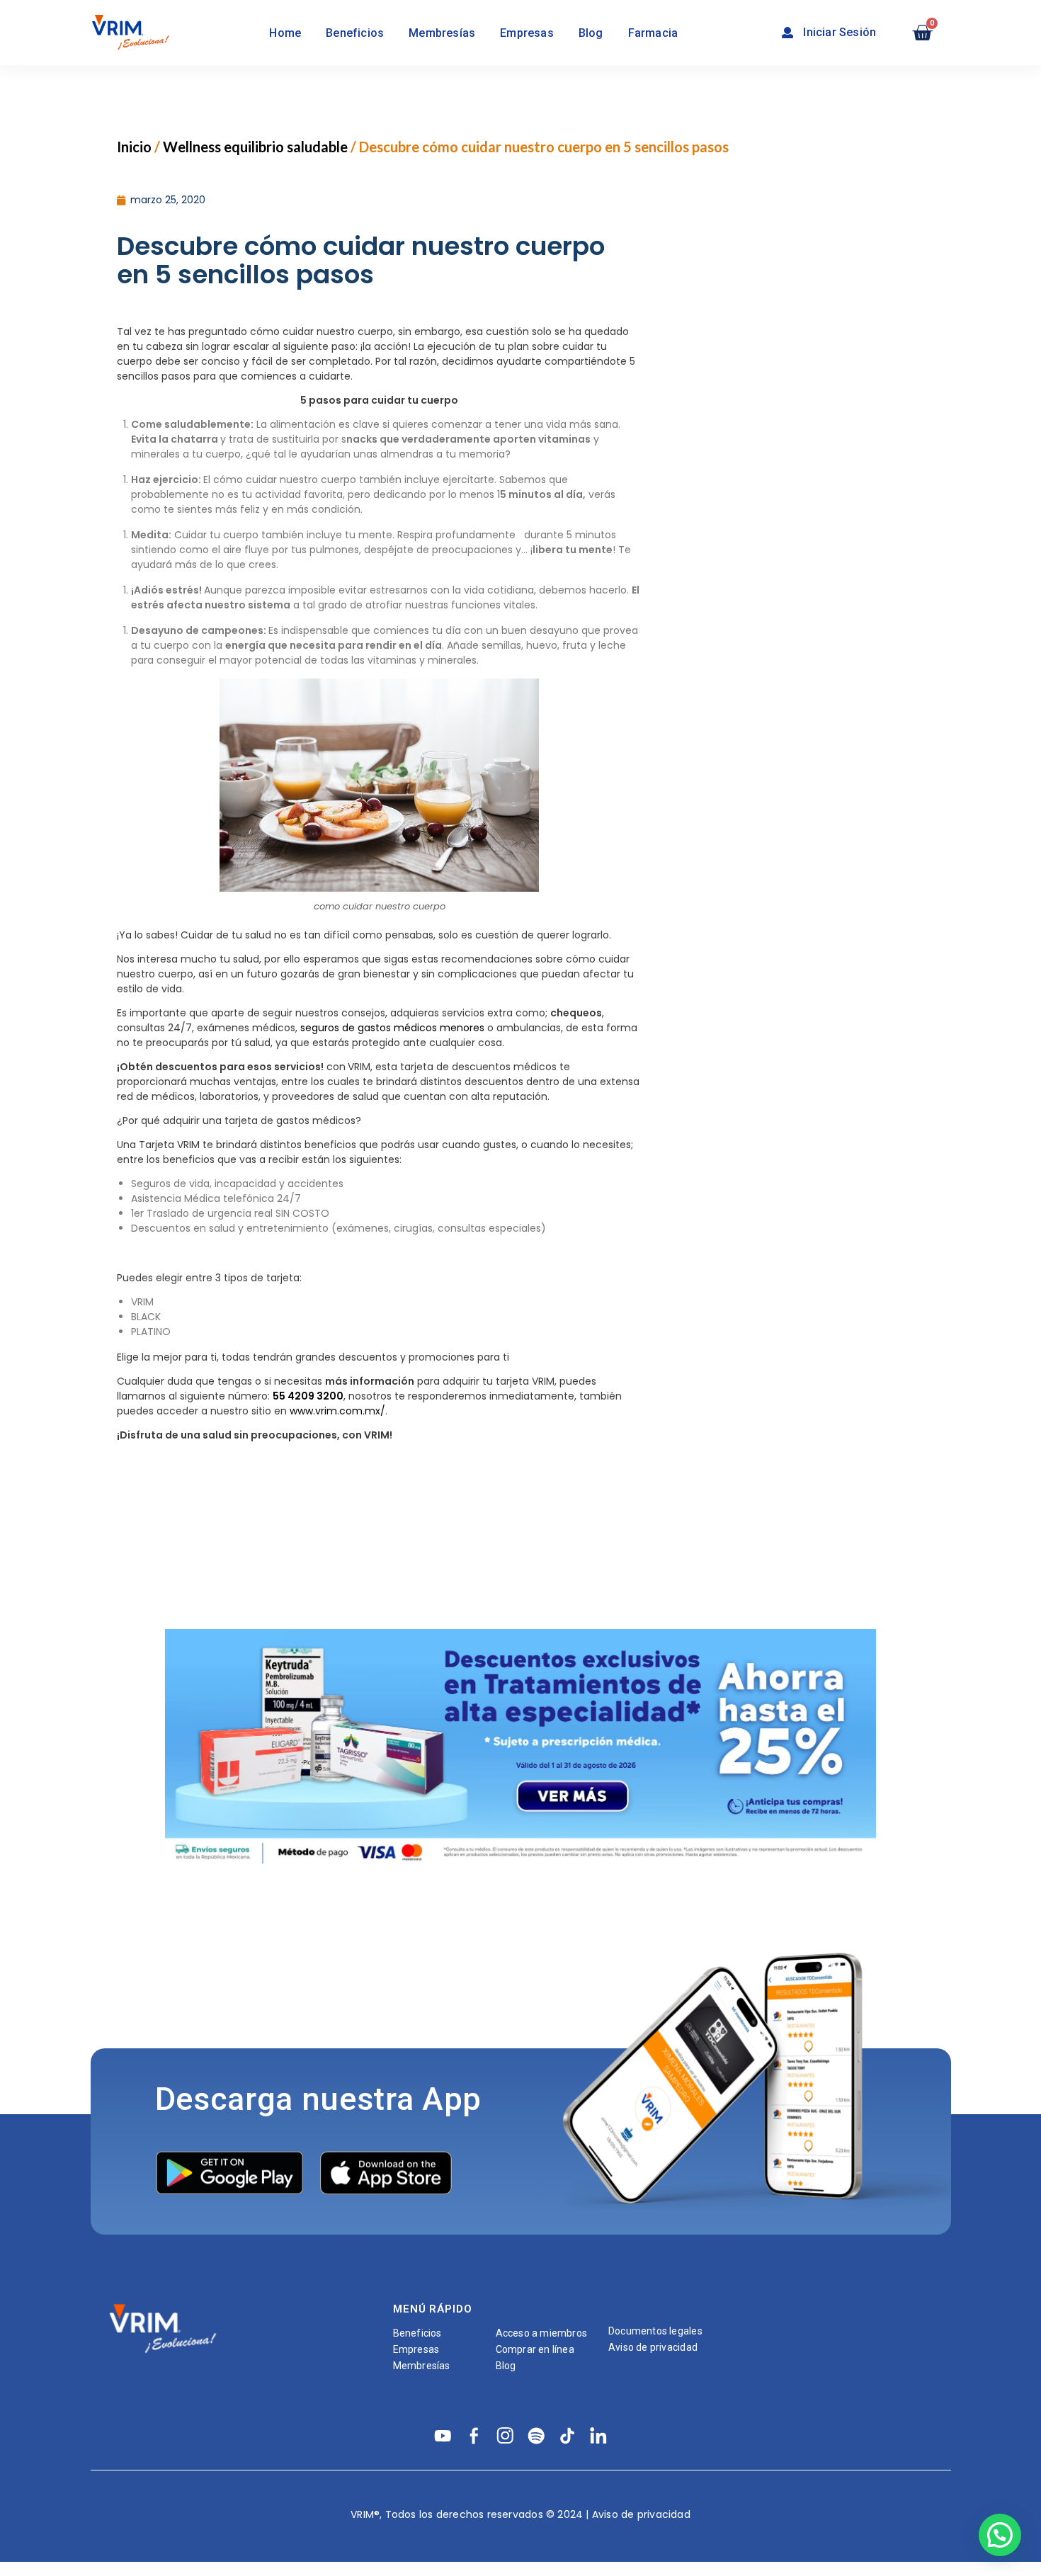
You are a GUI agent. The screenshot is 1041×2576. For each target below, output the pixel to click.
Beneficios (355, 33)
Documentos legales (655, 2331)
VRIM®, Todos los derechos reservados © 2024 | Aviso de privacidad (520, 2514)
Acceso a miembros (542, 2333)
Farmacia (653, 33)
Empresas (527, 33)
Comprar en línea (535, 2349)
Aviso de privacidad (653, 2347)
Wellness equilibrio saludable (255, 147)
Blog (591, 33)
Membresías (442, 33)
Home (285, 33)
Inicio (134, 147)
